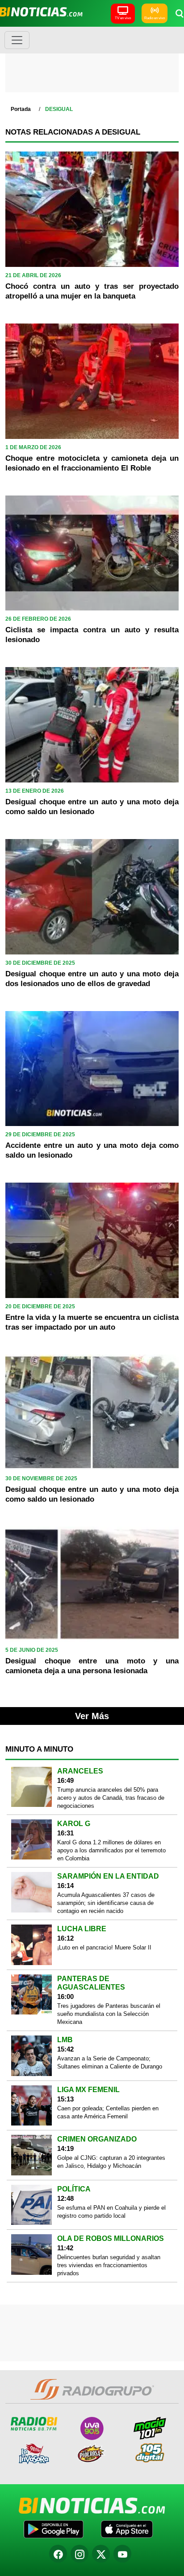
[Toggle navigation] (17, 40)
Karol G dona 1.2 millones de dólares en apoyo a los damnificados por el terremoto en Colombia (111, 1850)
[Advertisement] (92, 62)
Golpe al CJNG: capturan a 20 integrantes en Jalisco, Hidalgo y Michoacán (111, 2162)
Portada (21, 109)
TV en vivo (123, 18)
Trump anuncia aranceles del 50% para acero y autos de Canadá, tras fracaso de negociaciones (111, 1798)
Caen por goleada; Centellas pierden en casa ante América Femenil (108, 2112)
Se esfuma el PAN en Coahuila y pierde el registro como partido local (111, 2212)
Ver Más (92, 1716)
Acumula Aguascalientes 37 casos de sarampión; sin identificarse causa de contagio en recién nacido (106, 1903)
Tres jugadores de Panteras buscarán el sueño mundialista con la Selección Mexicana (109, 2014)
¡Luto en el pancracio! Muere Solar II (104, 1947)
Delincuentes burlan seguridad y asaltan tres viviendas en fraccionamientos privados (109, 2265)
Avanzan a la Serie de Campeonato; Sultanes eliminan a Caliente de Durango (110, 2062)
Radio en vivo (155, 18)
